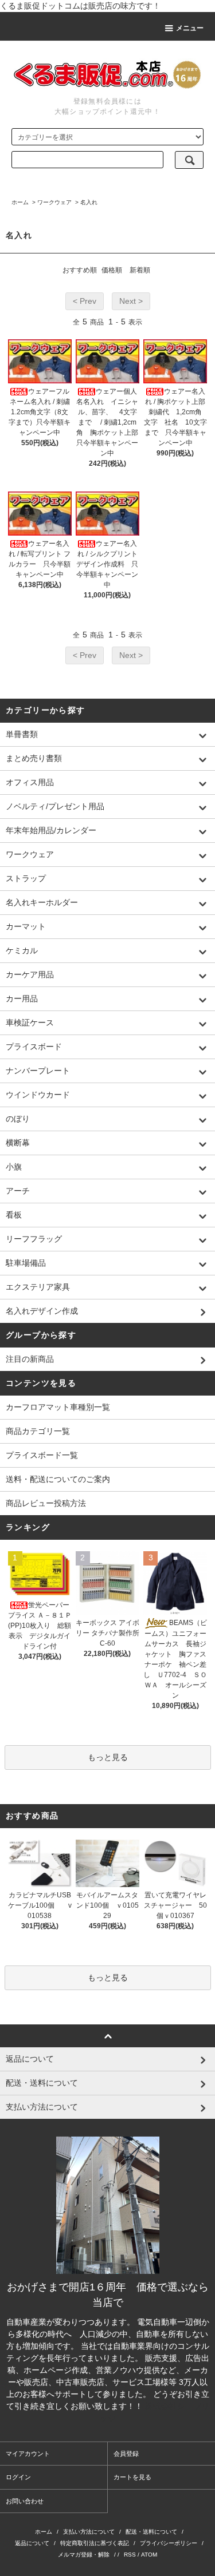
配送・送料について (151, 2532)
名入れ (89, 202)
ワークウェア (54, 202)
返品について (32, 2543)
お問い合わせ (25, 2501)
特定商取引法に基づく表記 (95, 2543)
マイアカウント (28, 2454)
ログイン (18, 2477)
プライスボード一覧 (42, 1455)
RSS (130, 2555)
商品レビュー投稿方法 (46, 1503)
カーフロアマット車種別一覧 (58, 1407)
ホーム (20, 202)
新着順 (140, 270)
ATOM (149, 2555)
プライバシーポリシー (169, 2543)
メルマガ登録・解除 (84, 2555)
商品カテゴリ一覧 (38, 1431)
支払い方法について (89, 2532)
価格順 (112, 270)
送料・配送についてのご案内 (58, 1479)
